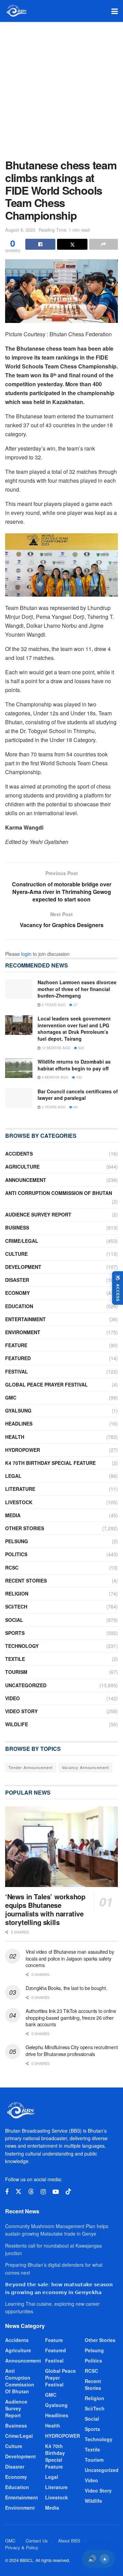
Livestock (19, 1502)
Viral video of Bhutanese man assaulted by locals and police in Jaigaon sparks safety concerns (70, 1958)
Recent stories (26, 1580)
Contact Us (37, 2541)
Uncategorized (26, 1685)
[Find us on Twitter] (18, 2192)
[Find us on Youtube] (56, 2192)
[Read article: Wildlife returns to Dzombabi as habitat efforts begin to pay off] (19, 1068)
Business (17, 1227)
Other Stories (25, 1528)
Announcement (26, 1180)
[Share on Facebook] (40, 244)
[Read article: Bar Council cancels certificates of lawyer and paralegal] (19, 1098)
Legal (13, 1476)
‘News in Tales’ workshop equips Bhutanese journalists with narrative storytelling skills (45, 1909)
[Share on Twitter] (72, 244)
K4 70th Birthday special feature (50, 1463)
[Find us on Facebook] (7, 2192)
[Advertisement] (61, 87)
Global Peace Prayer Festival (46, 1384)
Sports (15, 1633)
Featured (18, 1358)
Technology (22, 1646)
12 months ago (56, 1048)
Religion (17, 1593)
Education (19, 1306)
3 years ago (53, 1005)
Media (13, 1515)
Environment (23, 1332)
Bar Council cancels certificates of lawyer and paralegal (78, 1095)
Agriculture (22, 1167)
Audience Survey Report (38, 1214)
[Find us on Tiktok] (68, 2192)
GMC (11, 1397)
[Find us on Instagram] (43, 2192)
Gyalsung (18, 1410)
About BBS (69, 2541)
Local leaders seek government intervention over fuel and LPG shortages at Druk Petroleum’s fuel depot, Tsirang (74, 1029)
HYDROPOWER (23, 1450)
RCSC (12, 1567)
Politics (16, 1554)
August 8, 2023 (20, 230)
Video (12, 1698)
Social (14, 1620)
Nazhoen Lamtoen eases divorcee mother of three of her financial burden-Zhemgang (77, 989)
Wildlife (17, 1724)
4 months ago (54, 1077)
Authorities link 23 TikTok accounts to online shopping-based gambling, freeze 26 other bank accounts (71, 2018)
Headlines (19, 1423)
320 (81, 1048)
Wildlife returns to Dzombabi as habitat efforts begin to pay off (74, 1065)
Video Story (21, 1711)
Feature (16, 1345)
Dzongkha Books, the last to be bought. (66, 1988)
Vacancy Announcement (85, 1767)
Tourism (16, 1672)
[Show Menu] (115, 11)
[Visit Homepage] (16, 11)
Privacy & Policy (22, 2547)
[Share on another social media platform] (104, 244)
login (26, 954)
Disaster (17, 1280)
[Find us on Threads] (31, 2192)
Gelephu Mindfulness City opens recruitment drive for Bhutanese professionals (72, 2051)
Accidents (19, 1154)
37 (75, 1005)
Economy (17, 1293)
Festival (17, 1371)
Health (15, 1437)
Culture (16, 1254)
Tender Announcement (31, 1767)
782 (79, 1077)
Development (23, 1267)
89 (75, 1107)
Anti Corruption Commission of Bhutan (59, 1193)
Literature (20, 1489)
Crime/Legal (22, 1241)
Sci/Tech (16, 1606)
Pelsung (17, 1541)
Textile (15, 1659)
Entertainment (25, 1319)
